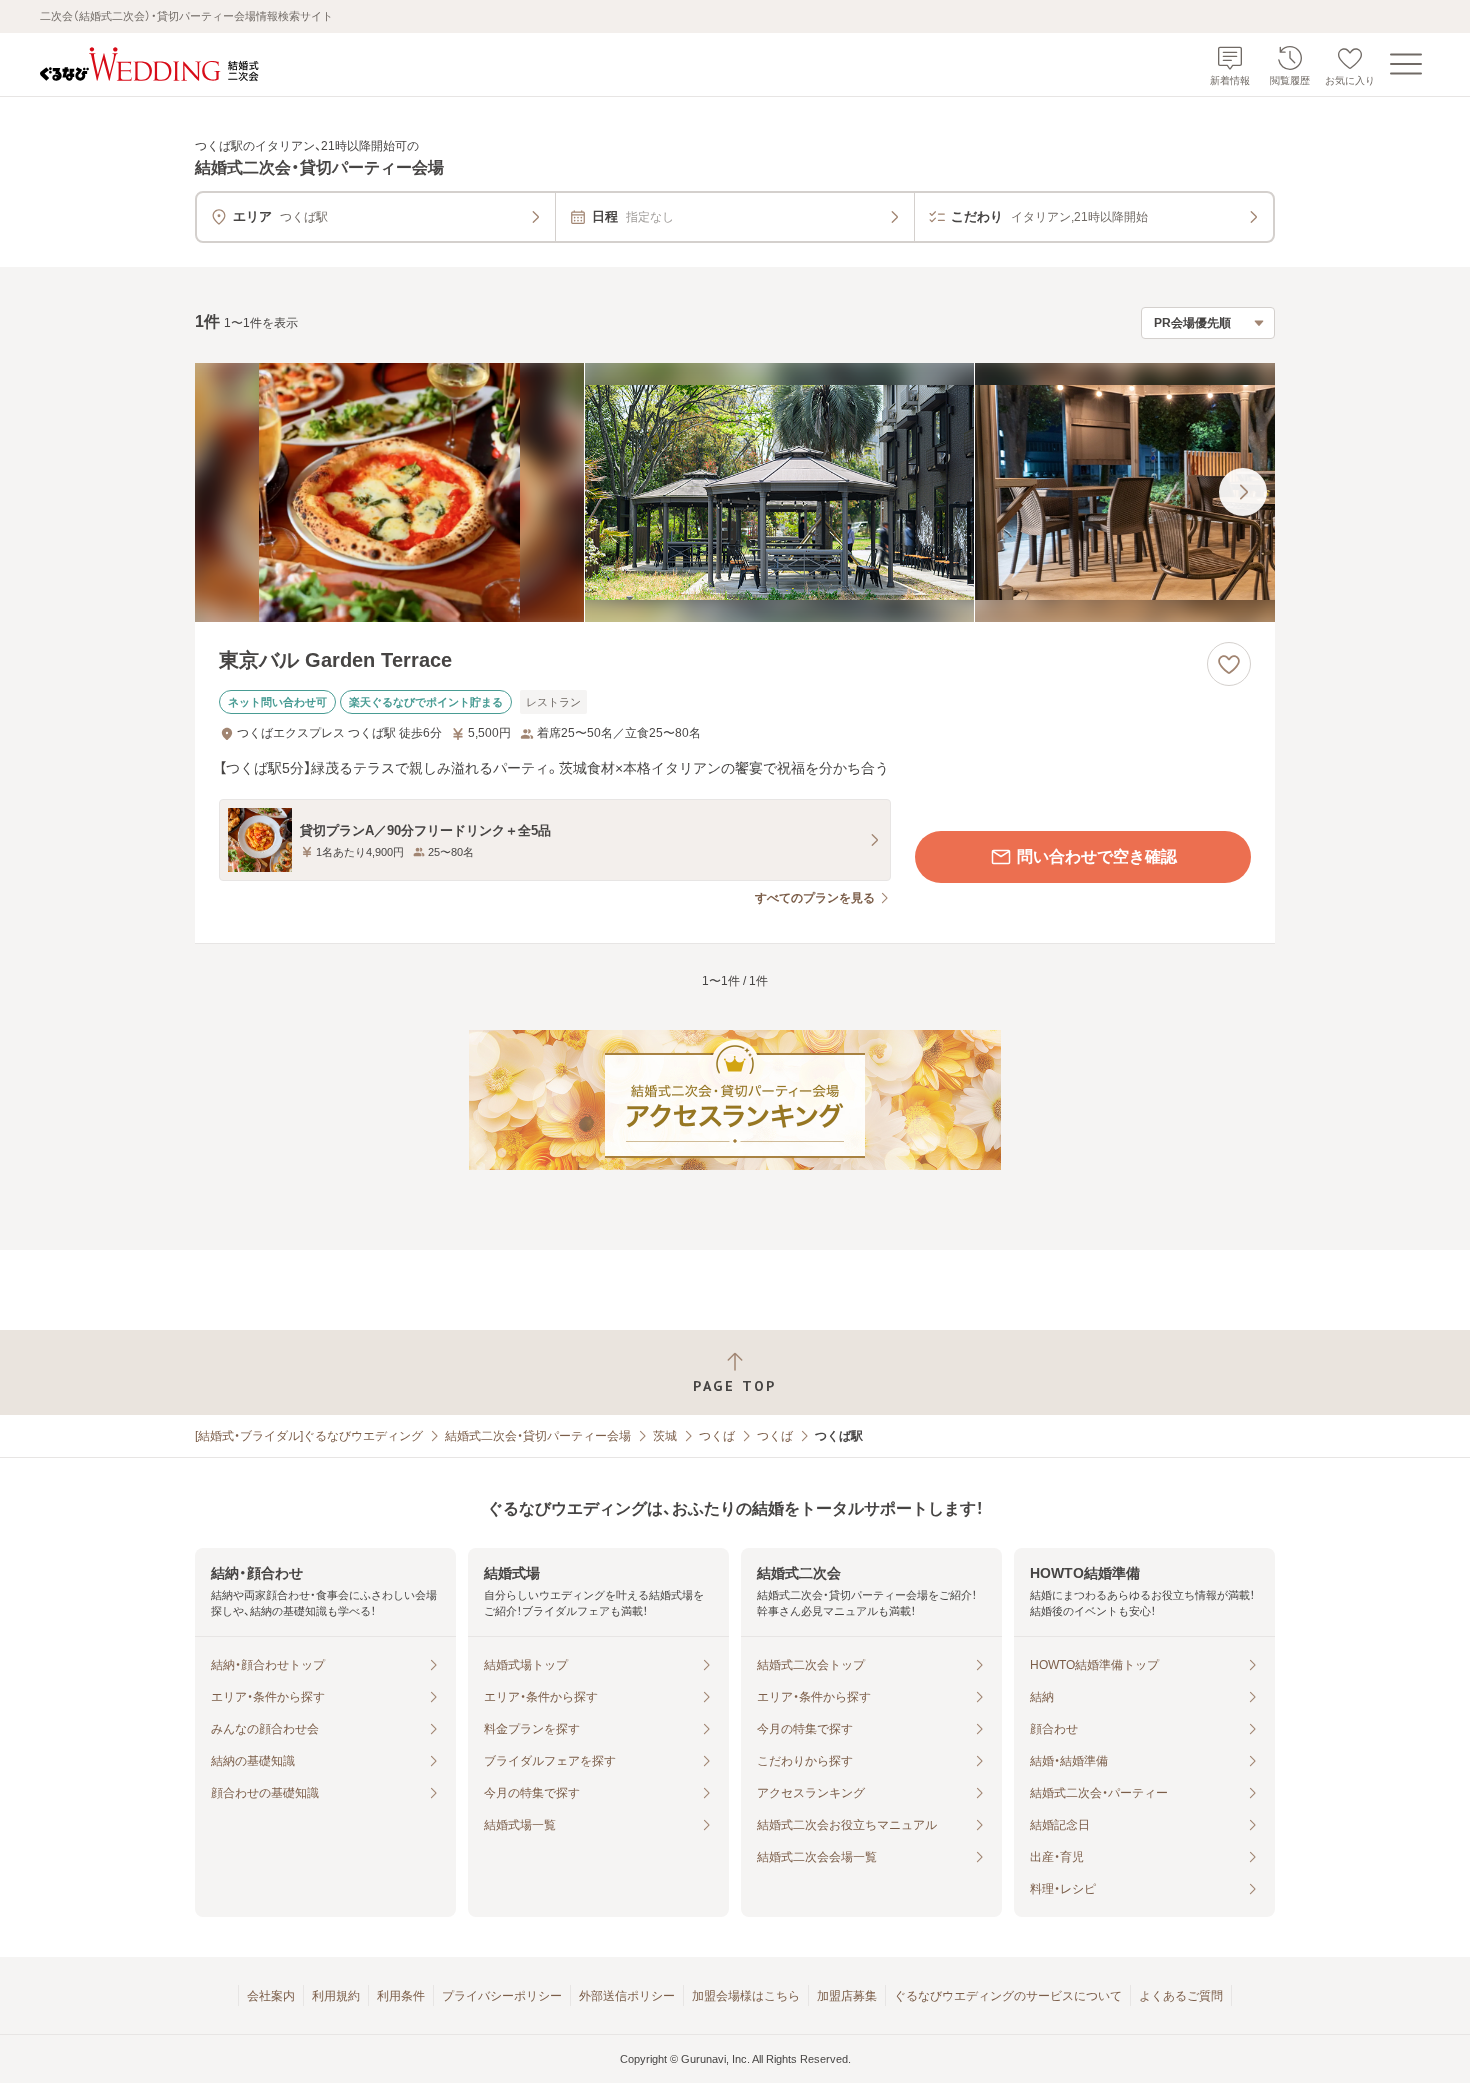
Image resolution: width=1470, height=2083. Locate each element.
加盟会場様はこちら (746, 1996)
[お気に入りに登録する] (1229, 664)
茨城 (665, 1436)
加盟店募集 (847, 1996)
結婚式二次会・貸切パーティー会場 (538, 1436)
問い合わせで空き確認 (1097, 856)
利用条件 (401, 1996)
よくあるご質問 (1181, 1996)
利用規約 (336, 1996)
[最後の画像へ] (1243, 492)
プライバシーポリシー (502, 1996)
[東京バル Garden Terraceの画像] (735, 492)
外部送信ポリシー (627, 1996)
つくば (717, 1436)
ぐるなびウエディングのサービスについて (1008, 1996)
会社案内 (271, 1996)
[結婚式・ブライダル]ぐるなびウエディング (309, 1436)
